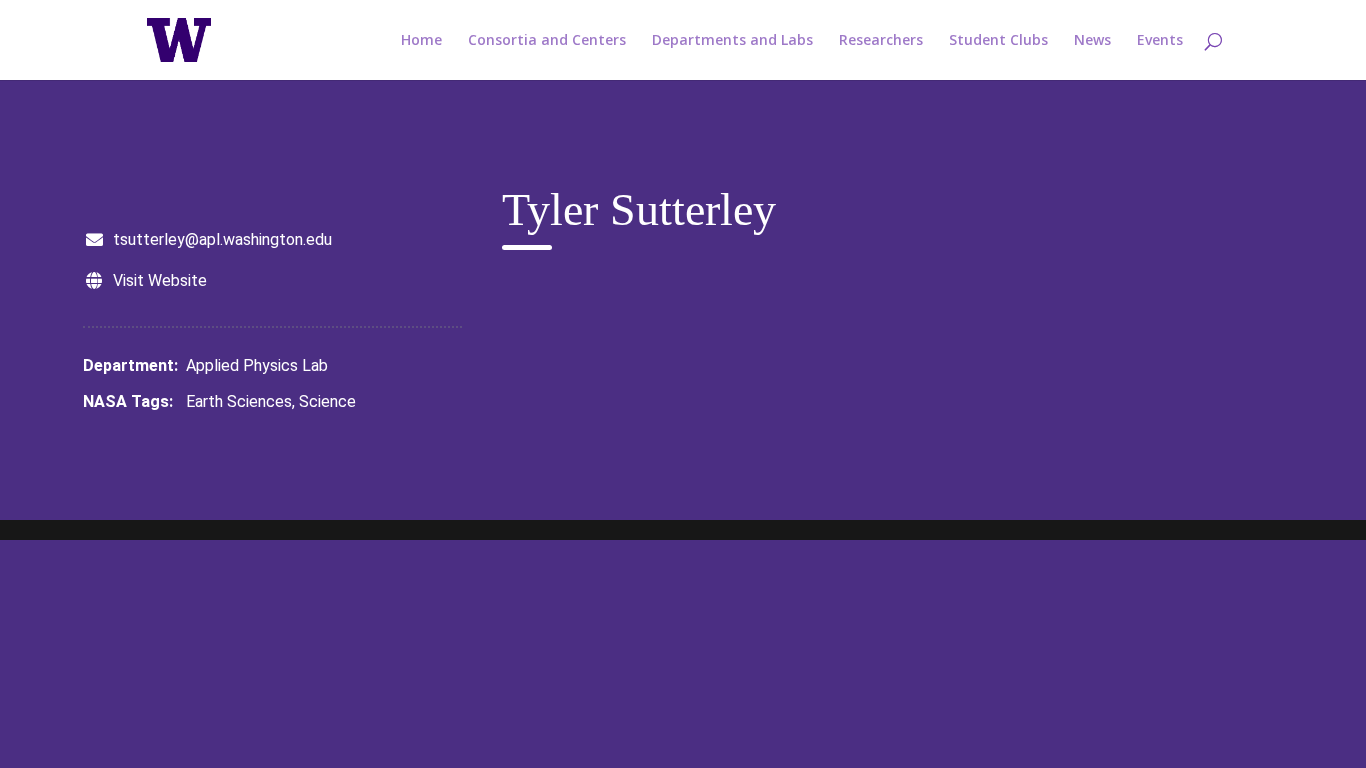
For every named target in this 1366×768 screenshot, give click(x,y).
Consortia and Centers (547, 41)
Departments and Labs (732, 41)
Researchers (881, 41)
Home (421, 41)
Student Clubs (998, 41)
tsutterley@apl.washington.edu (222, 239)
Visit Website (160, 280)
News (1092, 41)
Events (1160, 41)
